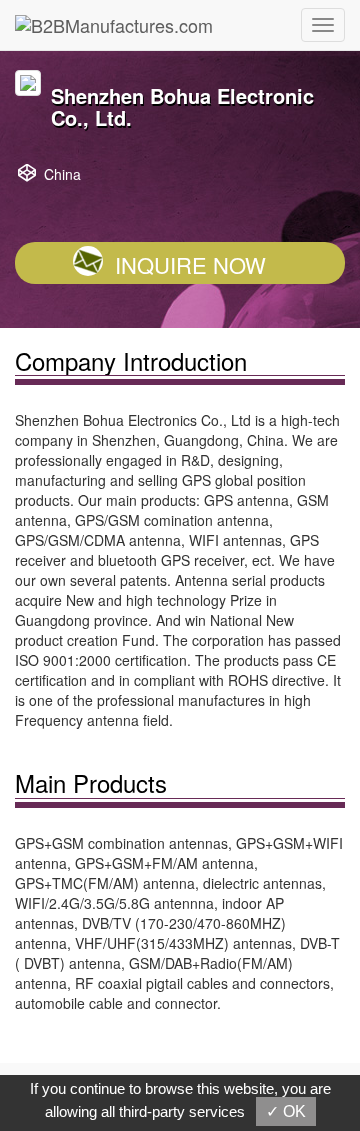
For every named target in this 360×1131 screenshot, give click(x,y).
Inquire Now (190, 264)
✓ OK (286, 1111)
